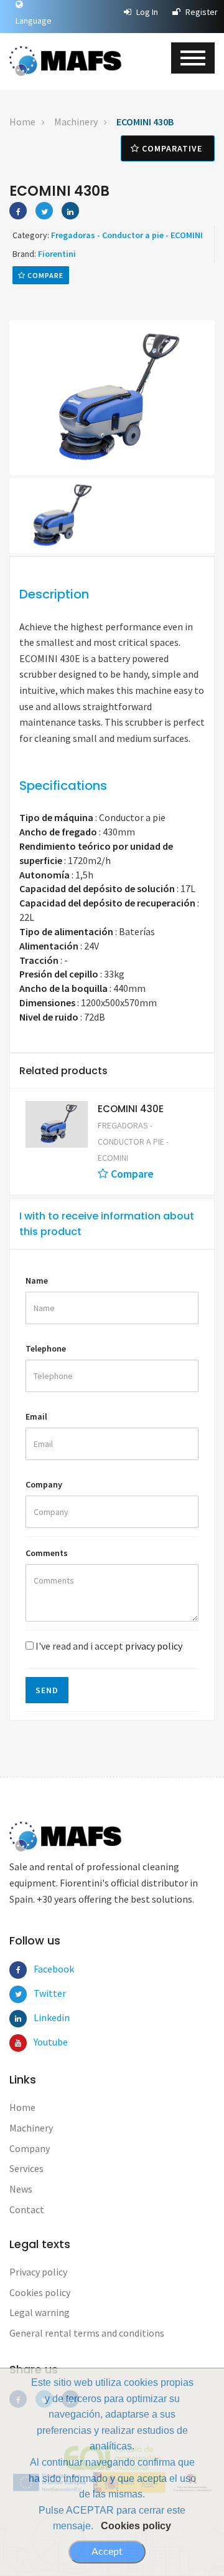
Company (44, 1484)
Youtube (42, 2042)
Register (201, 12)
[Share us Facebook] (18, 211)
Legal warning (40, 2312)
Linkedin (42, 2017)
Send (47, 1690)
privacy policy (154, 1646)
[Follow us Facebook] (18, 1970)
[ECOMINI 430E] (57, 1124)
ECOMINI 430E (131, 1109)
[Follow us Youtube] (18, 2043)
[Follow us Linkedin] (18, 2019)
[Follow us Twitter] (18, 1994)
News (21, 2189)
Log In (146, 12)
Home (22, 122)
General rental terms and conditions (87, 2333)
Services (26, 2168)
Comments (47, 1553)
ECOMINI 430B (145, 122)
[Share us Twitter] (44, 211)
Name (37, 1281)
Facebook (42, 1969)
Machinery (76, 122)
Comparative (172, 148)
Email (36, 1416)
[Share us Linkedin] (70, 211)
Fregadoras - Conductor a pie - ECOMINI (127, 235)
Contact (27, 2209)
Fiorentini (57, 254)
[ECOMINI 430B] (112, 398)
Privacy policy (38, 2272)
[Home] (65, 61)
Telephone (46, 1348)
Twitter (42, 1993)
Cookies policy (136, 2526)
